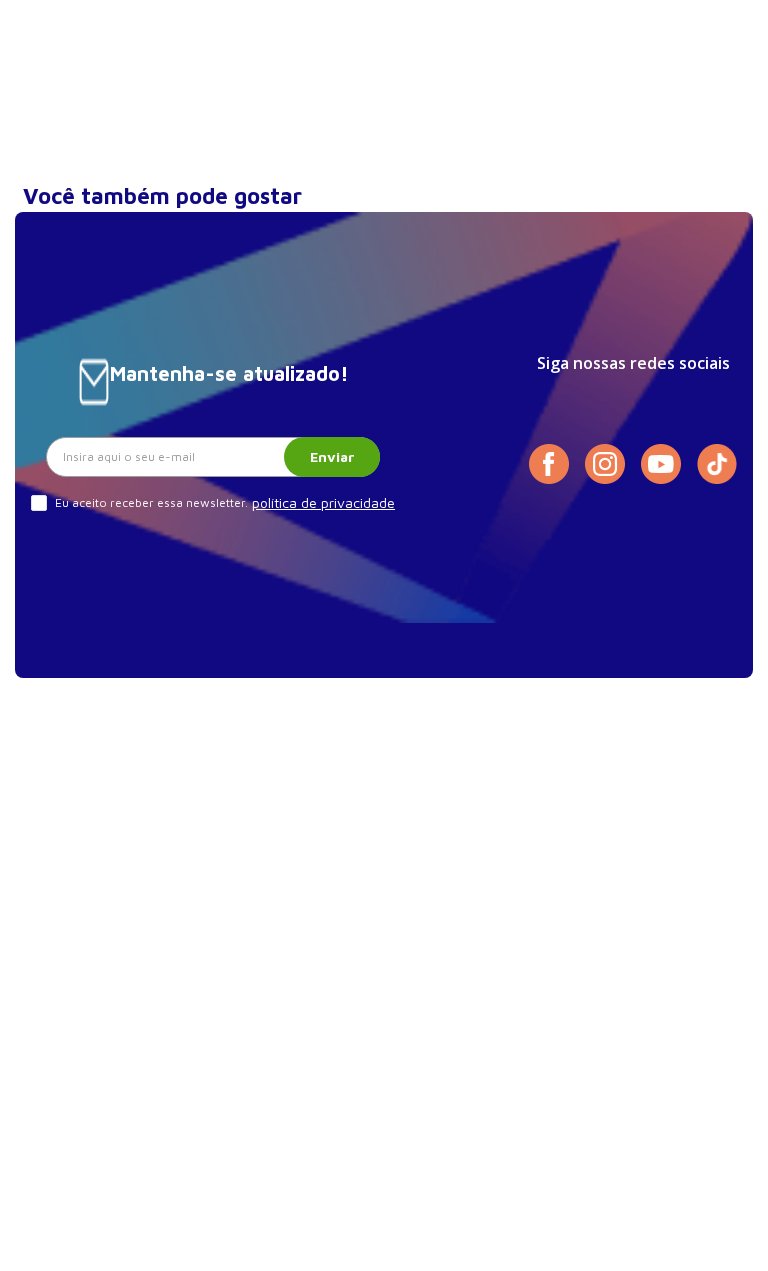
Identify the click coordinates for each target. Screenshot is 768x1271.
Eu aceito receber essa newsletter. (151, 502)
